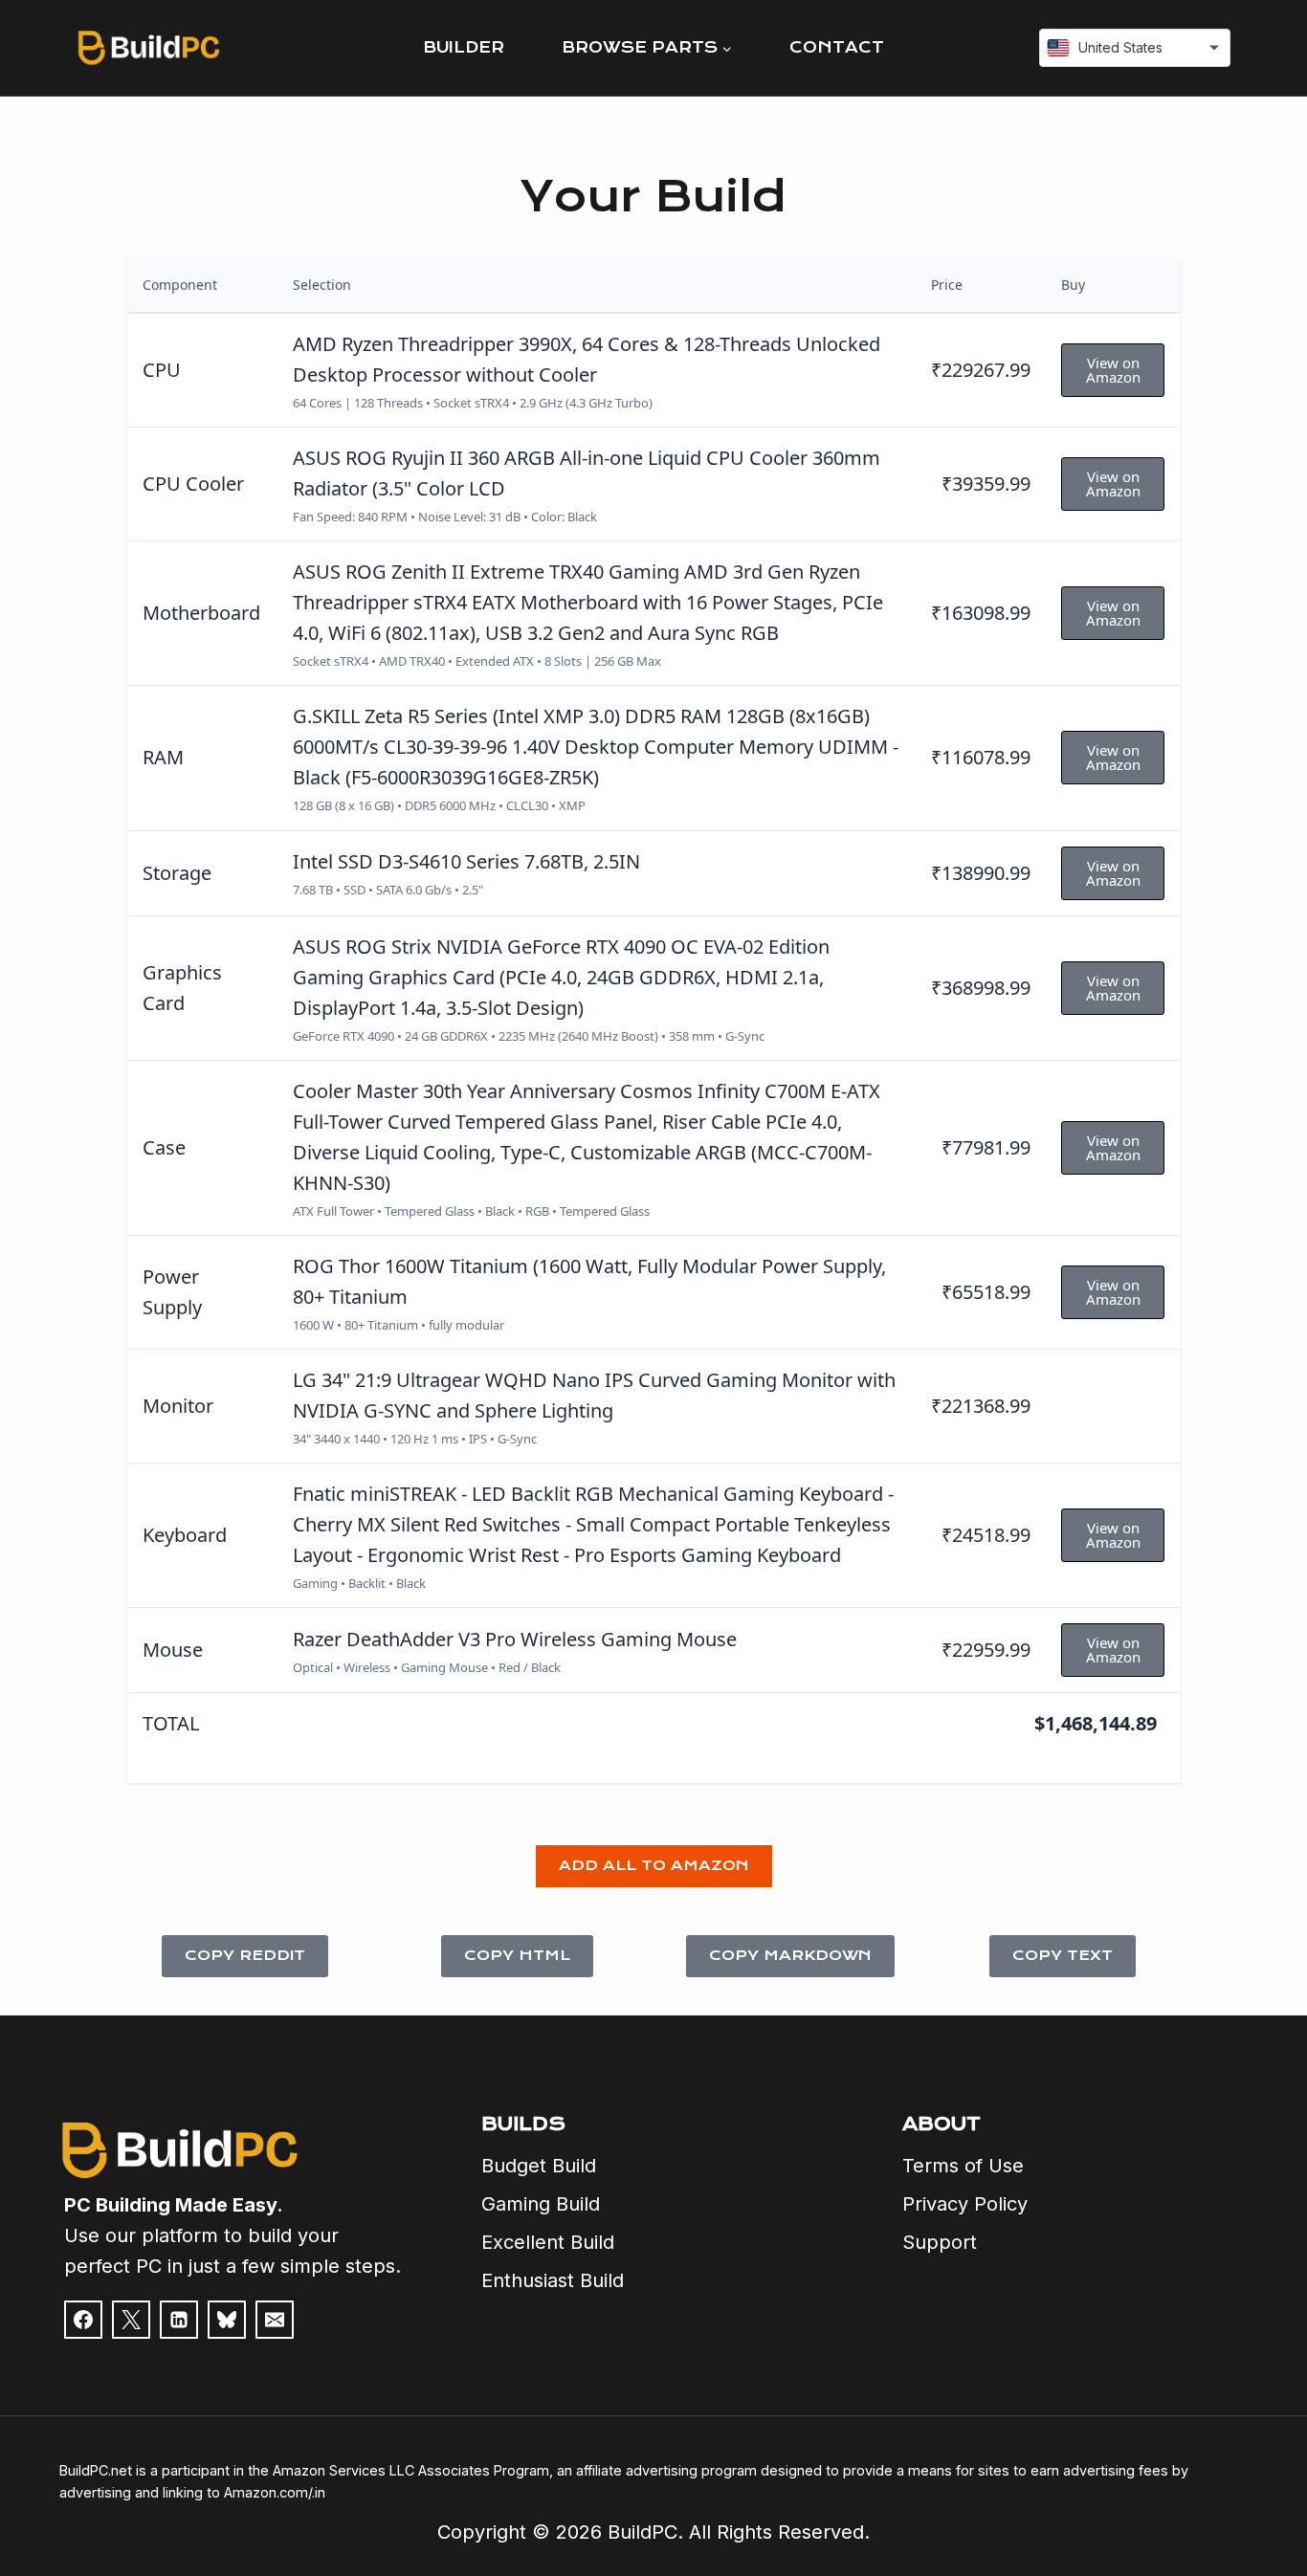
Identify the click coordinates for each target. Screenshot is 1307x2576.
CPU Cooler (193, 484)
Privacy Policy (965, 2204)
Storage (177, 873)
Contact (837, 47)
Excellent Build (548, 2242)
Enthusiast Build (553, 2280)
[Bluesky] (227, 2320)
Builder (464, 47)
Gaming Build (541, 2204)
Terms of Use (963, 2166)
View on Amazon (1113, 370)
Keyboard (185, 1535)
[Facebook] (83, 2320)
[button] (654, 1866)
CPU (162, 370)
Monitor (178, 1406)
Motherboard (201, 613)
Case (164, 1147)
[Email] (275, 2320)
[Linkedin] (179, 2320)
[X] (131, 2320)
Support (940, 2242)
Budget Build (539, 2166)
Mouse (173, 1650)
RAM (163, 757)
